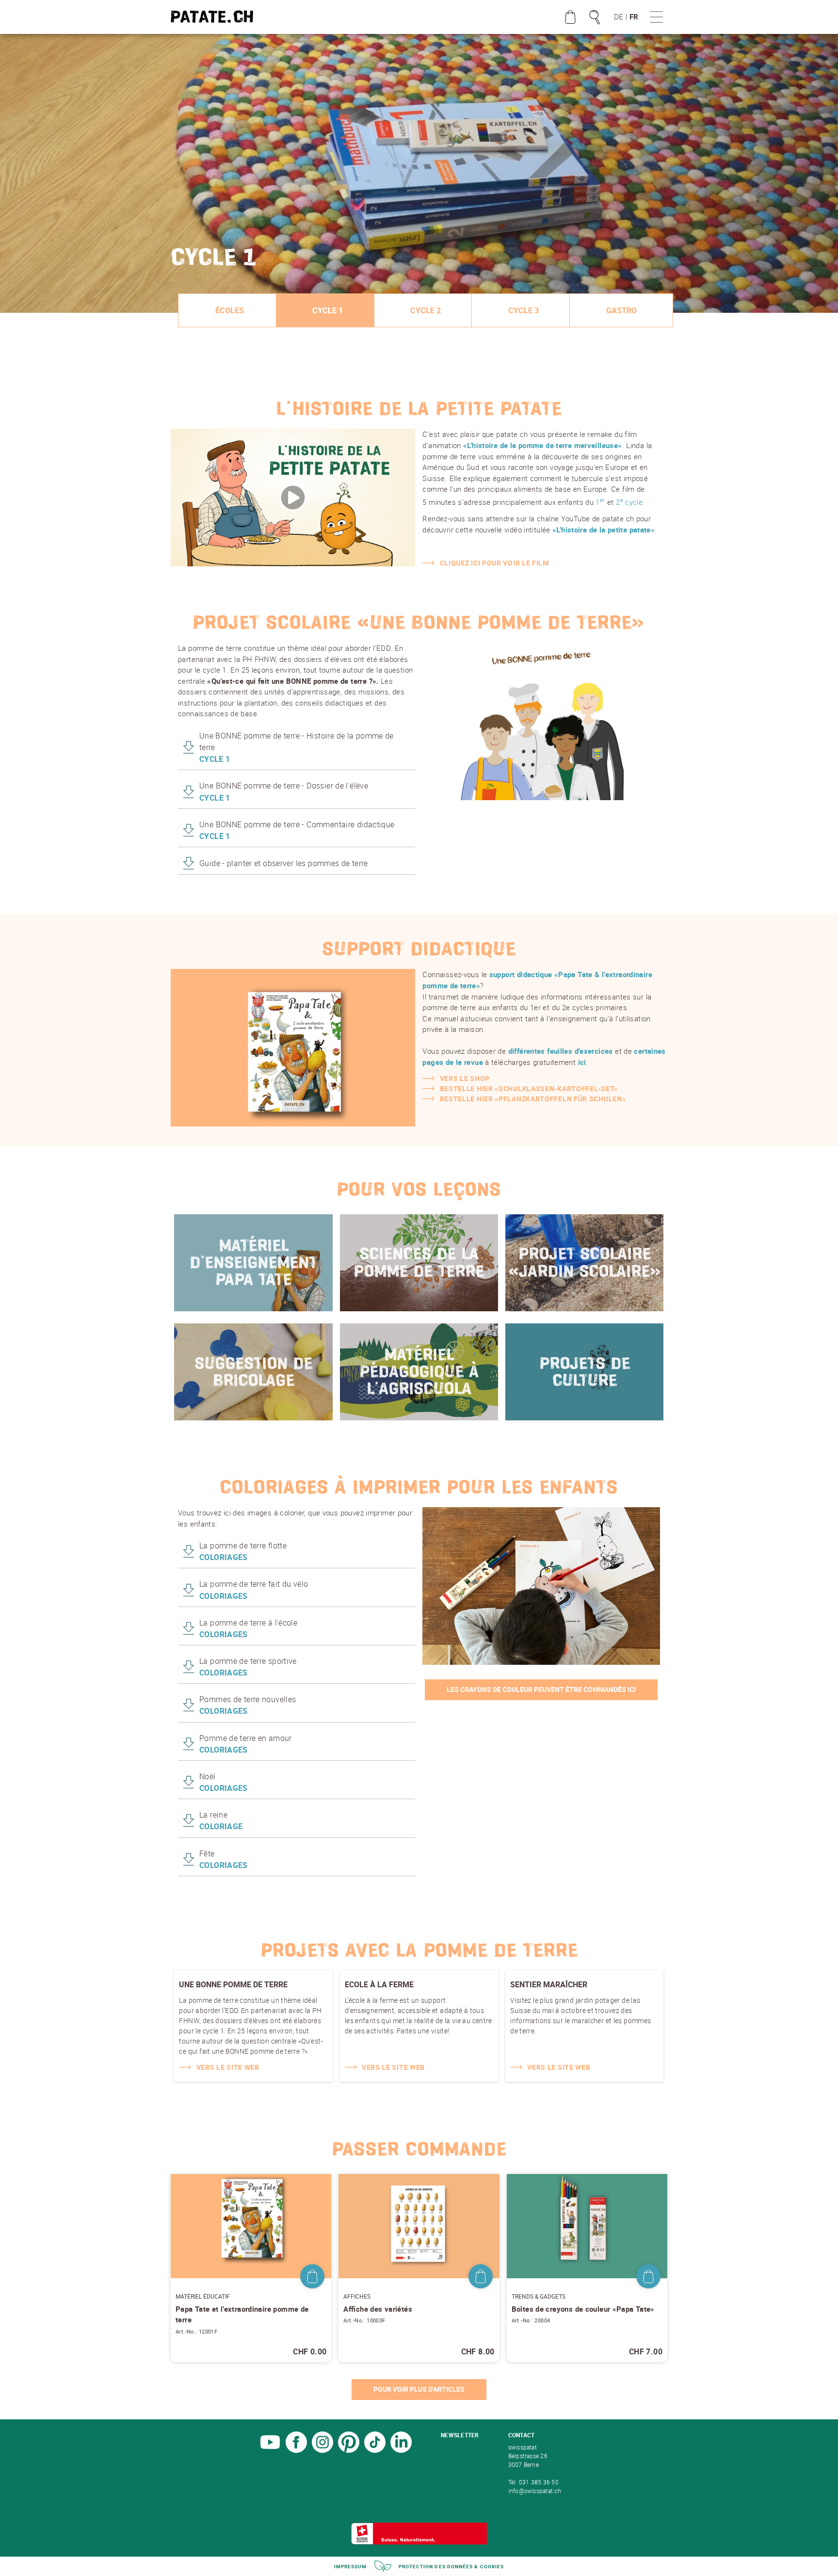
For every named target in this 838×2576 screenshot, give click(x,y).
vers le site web (228, 2067)
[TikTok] (375, 2450)
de (619, 16)
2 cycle (629, 502)
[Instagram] (322, 2450)
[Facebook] (296, 2450)
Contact (522, 2435)
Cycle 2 (426, 310)
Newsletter (460, 2435)
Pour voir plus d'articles (419, 2389)
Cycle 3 (524, 310)
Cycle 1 (328, 310)
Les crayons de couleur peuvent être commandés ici (541, 1689)
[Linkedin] (401, 2450)
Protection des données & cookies (451, 2566)
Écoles (230, 310)
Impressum (351, 2566)
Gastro (621, 310)
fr (634, 16)
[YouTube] (270, 2450)
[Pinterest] (349, 2450)
